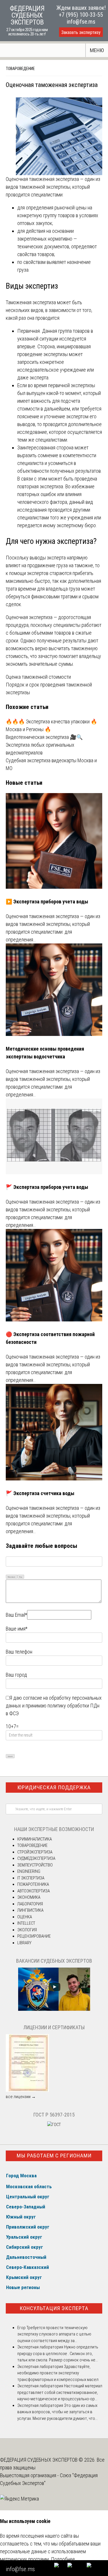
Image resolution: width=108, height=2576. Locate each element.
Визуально (12, 1577)
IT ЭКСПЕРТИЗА (31, 1878)
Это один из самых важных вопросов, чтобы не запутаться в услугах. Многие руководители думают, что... (57, 2412)
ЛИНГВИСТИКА (30, 1910)
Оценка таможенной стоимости (38, 677)
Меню (97, 50)
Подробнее (63, 2559)
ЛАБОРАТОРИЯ (30, 1904)
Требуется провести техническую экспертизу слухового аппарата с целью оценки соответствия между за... (54, 2334)
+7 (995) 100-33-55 (81, 15)
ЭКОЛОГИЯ (27, 1930)
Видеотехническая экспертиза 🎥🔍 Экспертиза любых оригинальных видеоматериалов (44, 745)
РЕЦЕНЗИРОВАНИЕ (34, 1936)
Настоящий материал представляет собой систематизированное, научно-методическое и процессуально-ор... (60, 2392)
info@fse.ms (81, 22)
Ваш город (16, 1675)
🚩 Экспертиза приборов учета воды (47, 1187)
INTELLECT (26, 1923)
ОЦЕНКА (25, 1917)
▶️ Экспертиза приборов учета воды (47, 902)
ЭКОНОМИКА (29, 1897)
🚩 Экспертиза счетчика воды (40, 1493)
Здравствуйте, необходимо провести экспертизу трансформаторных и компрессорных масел (58, 2373)
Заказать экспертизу (81, 32)
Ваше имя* (17, 1629)
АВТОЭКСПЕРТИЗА (34, 1891)
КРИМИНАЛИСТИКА (35, 1839)
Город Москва (21, 2176)
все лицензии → (21, 2097)
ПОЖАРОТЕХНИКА (33, 1884)
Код (21, 1577)
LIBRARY (24, 1943)
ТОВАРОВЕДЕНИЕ (20, 69)
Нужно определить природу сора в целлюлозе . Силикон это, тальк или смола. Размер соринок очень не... (58, 2353)
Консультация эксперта (54, 2308)
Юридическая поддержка (54, 1787)
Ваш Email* (16, 1615)
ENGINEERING (29, 1871)
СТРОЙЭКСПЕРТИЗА (35, 1852)
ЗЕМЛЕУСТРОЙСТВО (35, 1865)
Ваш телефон (19, 1652)
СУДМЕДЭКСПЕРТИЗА (36, 1858)
